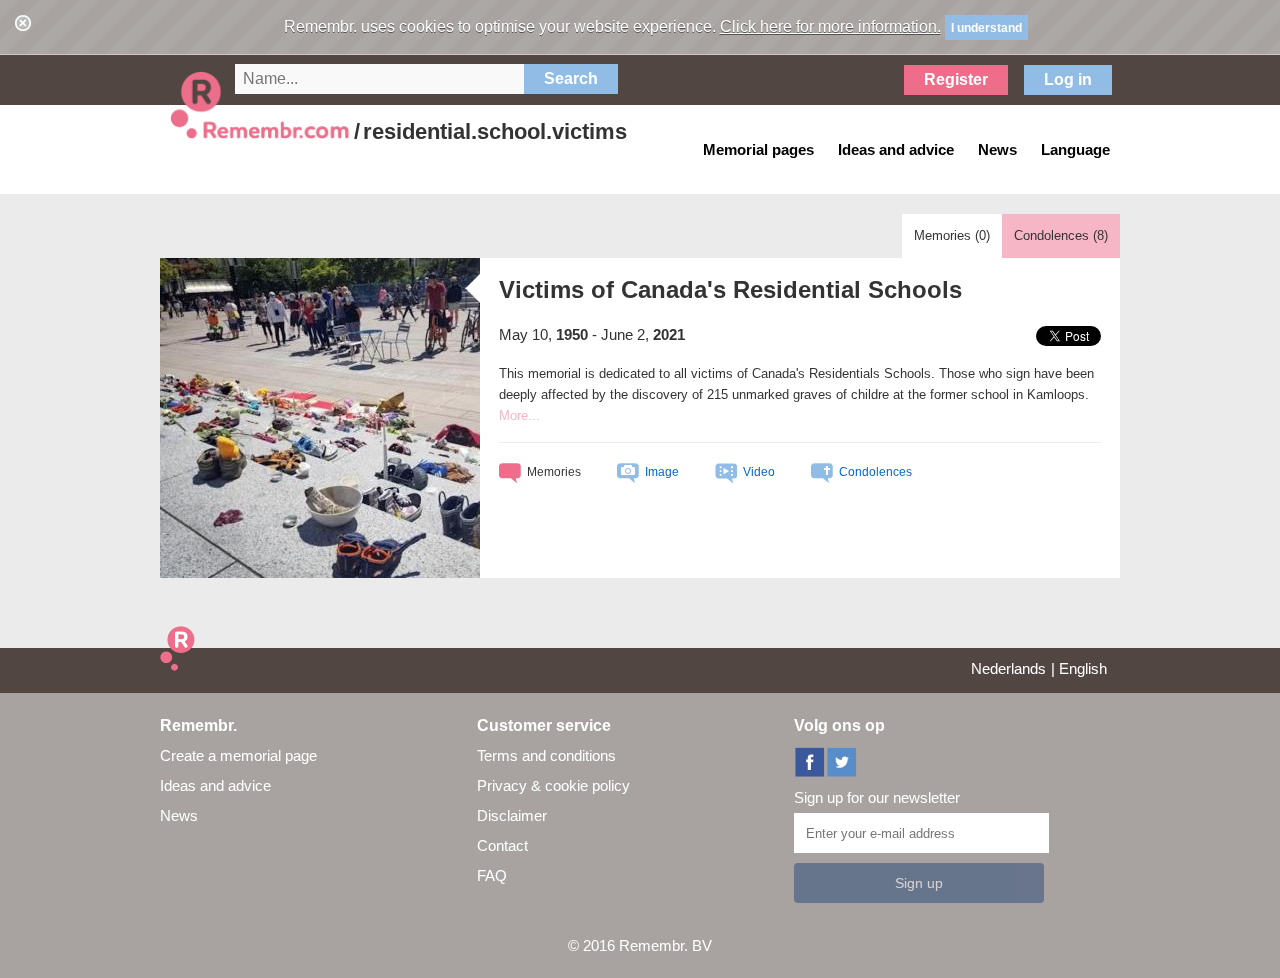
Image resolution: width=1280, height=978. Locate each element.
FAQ (492, 875)
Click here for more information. (830, 26)
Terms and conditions (546, 755)
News (179, 815)
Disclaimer (512, 815)
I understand (986, 28)
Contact (502, 845)
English (1083, 668)
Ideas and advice (215, 785)
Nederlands (1008, 668)
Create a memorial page (238, 755)
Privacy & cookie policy (553, 785)
